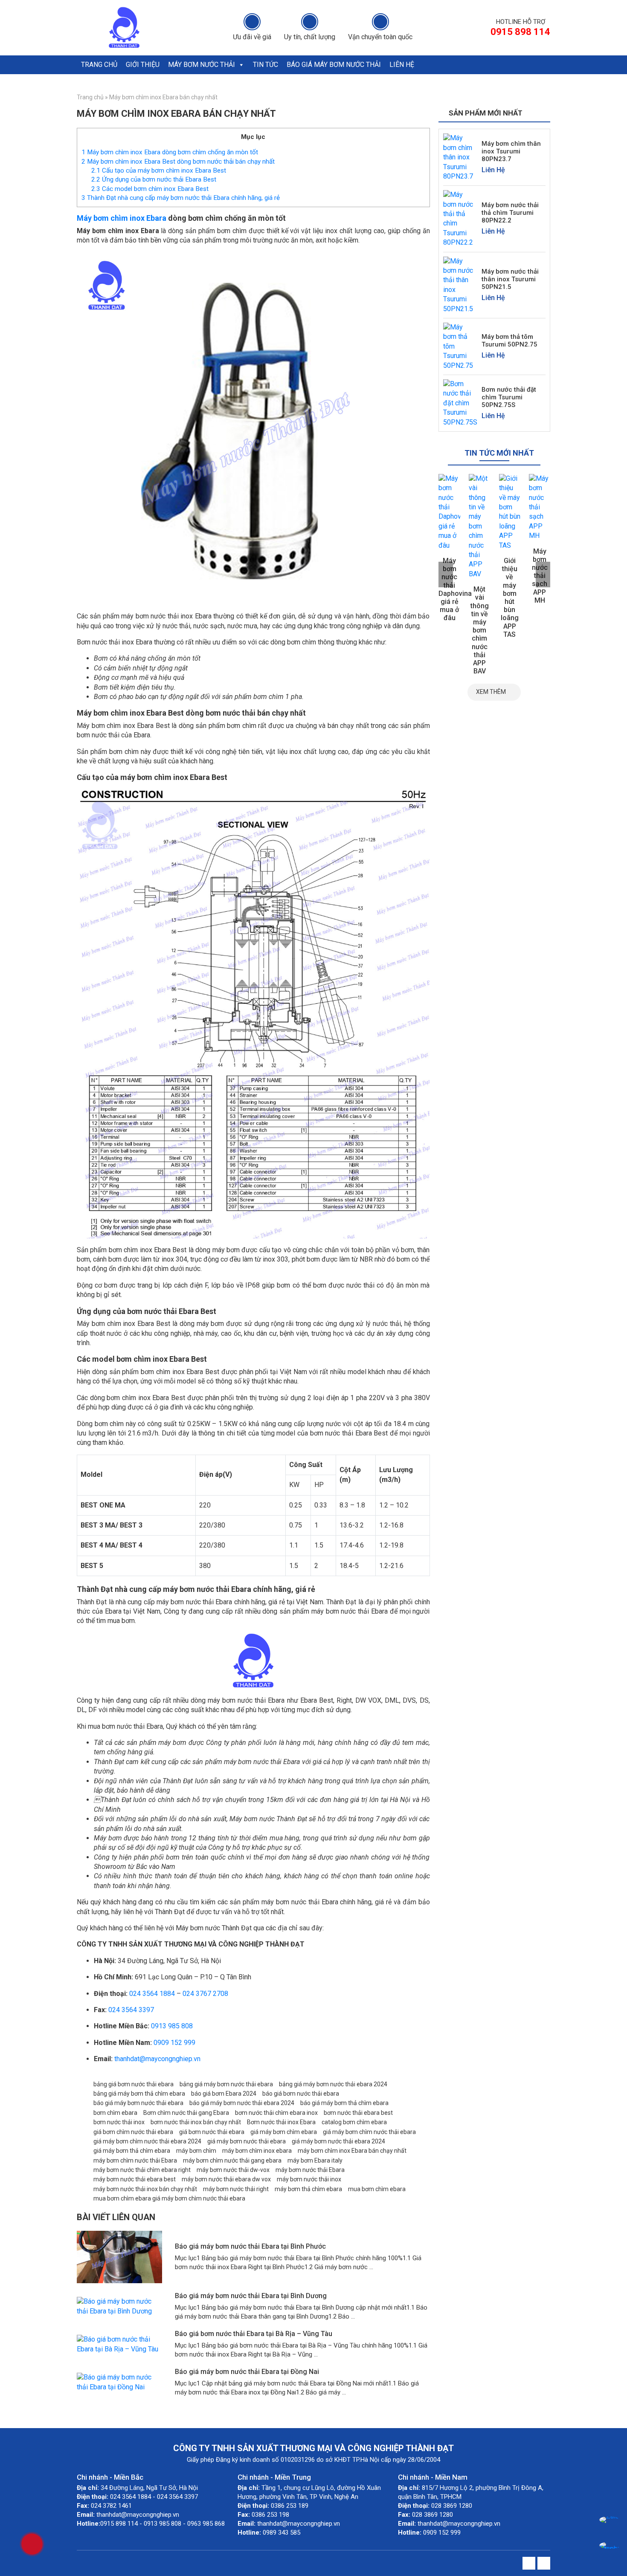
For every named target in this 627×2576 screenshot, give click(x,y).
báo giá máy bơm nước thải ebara (138, 2103)
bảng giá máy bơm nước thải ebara (226, 2084)
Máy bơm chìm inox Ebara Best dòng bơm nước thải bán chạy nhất (178, 162)
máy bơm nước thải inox (309, 2179)
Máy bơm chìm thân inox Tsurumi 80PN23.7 (511, 151)
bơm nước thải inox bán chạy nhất (196, 2122)
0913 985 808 (172, 2026)
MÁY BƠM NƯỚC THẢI (202, 65)
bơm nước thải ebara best (358, 2113)
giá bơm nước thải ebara (212, 2132)
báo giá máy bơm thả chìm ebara (344, 2103)
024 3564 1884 (152, 1994)
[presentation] (446, 575)
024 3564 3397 (131, 2010)
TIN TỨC (266, 65)
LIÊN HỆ (402, 65)
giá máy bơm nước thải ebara (247, 2141)
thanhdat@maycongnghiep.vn (157, 2059)
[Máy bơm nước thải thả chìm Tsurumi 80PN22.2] (460, 218)
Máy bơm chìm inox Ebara (122, 218)
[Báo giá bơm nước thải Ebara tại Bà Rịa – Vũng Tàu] (119, 2344)
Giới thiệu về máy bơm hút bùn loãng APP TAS (479, 598)
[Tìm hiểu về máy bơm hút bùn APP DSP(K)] (540, 507)
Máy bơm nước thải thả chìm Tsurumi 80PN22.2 (510, 213)
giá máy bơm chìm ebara (284, 2132)
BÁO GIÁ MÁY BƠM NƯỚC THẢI (334, 65)
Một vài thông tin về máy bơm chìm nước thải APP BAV (449, 630)
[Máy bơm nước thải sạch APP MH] (509, 507)
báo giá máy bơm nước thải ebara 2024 (242, 2103)
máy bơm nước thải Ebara (310, 2170)
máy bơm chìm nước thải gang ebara (232, 2160)
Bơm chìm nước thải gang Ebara (186, 2113)
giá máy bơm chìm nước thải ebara (369, 2132)
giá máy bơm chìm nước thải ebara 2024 (147, 2141)
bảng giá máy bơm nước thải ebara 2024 (333, 2084)
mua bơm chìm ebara (377, 2189)
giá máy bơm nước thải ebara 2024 (338, 2141)
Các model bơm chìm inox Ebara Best (150, 189)
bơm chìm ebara (115, 2113)
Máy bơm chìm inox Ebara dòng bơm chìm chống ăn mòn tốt (170, 152)
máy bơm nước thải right (236, 2189)
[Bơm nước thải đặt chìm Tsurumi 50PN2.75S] (460, 403)
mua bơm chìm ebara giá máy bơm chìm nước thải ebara (169, 2198)
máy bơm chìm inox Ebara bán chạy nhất (352, 2151)
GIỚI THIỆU (143, 65)
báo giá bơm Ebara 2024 (224, 2094)
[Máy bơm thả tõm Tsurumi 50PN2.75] (460, 346)
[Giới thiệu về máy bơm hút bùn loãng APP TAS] (480, 512)
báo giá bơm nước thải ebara (301, 2094)
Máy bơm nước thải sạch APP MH (509, 576)
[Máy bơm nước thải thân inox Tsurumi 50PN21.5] (460, 284)
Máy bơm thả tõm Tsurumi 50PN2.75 (509, 341)
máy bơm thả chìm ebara (308, 2189)
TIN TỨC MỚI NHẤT (499, 453)
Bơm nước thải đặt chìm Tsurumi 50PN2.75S (509, 397)
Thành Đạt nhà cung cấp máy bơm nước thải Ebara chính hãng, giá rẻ (181, 198)
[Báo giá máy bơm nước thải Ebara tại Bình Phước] (119, 2257)
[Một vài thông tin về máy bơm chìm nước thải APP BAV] (449, 526)
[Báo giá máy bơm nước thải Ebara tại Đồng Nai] (119, 2382)
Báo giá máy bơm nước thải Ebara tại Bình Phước (250, 2246)
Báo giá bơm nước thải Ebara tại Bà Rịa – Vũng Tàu (254, 2334)
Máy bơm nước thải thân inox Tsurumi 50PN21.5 (510, 279)
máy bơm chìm (196, 2151)
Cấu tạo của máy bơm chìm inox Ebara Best (159, 170)
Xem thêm (491, 692)
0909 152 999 (174, 2043)
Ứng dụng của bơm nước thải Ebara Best (154, 179)
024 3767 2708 (205, 1994)
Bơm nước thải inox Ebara (281, 2122)
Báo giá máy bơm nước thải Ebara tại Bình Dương (251, 2296)
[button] (241, 65)
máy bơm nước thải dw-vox (233, 2170)
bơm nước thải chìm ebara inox (276, 2113)
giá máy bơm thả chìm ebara (132, 2151)
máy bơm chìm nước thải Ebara (135, 2160)
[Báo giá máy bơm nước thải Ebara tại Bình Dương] (119, 2306)
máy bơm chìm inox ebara (257, 2151)
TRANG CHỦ (99, 65)
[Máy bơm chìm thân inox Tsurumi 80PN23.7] (460, 157)
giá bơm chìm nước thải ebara (133, 2132)
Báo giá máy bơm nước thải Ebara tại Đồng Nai (247, 2372)
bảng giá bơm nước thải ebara (134, 2084)
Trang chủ (90, 97)
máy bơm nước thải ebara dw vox (226, 2179)
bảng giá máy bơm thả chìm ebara (139, 2094)
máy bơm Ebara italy (315, 2160)
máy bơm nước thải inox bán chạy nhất (145, 2189)
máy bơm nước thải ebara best (135, 2179)
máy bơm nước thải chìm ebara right (142, 2170)
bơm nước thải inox (119, 2122)
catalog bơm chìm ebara (354, 2122)
